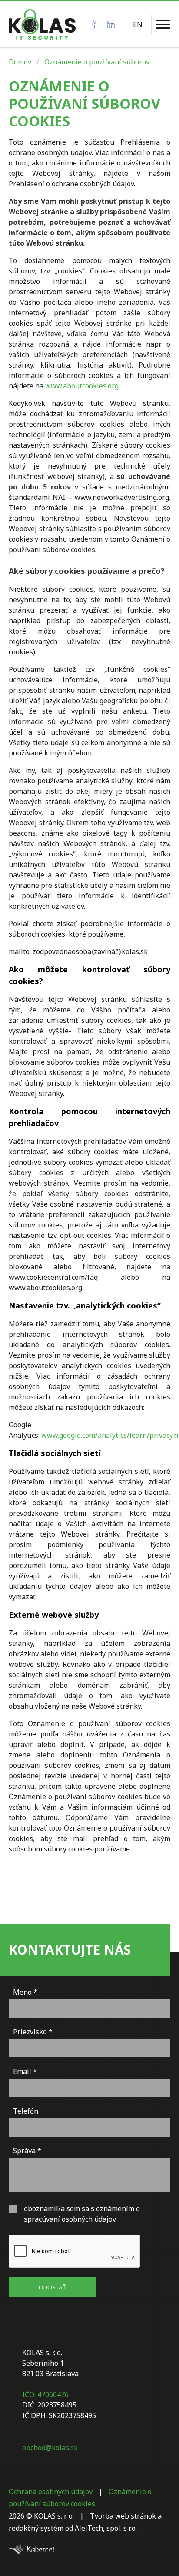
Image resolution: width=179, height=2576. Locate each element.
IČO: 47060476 (45, 2394)
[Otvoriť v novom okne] (31, 2549)
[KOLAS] (42, 24)
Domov (20, 62)
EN (138, 24)
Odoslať (52, 2287)
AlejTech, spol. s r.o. (106, 2528)
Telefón (26, 2111)
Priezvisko (30, 2032)
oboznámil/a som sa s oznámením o (82, 2214)
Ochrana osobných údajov (51, 2492)
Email (22, 2071)
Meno (22, 1992)
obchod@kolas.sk (50, 2448)
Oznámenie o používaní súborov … (100, 62)
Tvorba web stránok (123, 2516)
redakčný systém (36, 2528)
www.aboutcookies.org (82, 386)
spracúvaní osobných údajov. (70, 2219)
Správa (24, 2151)
